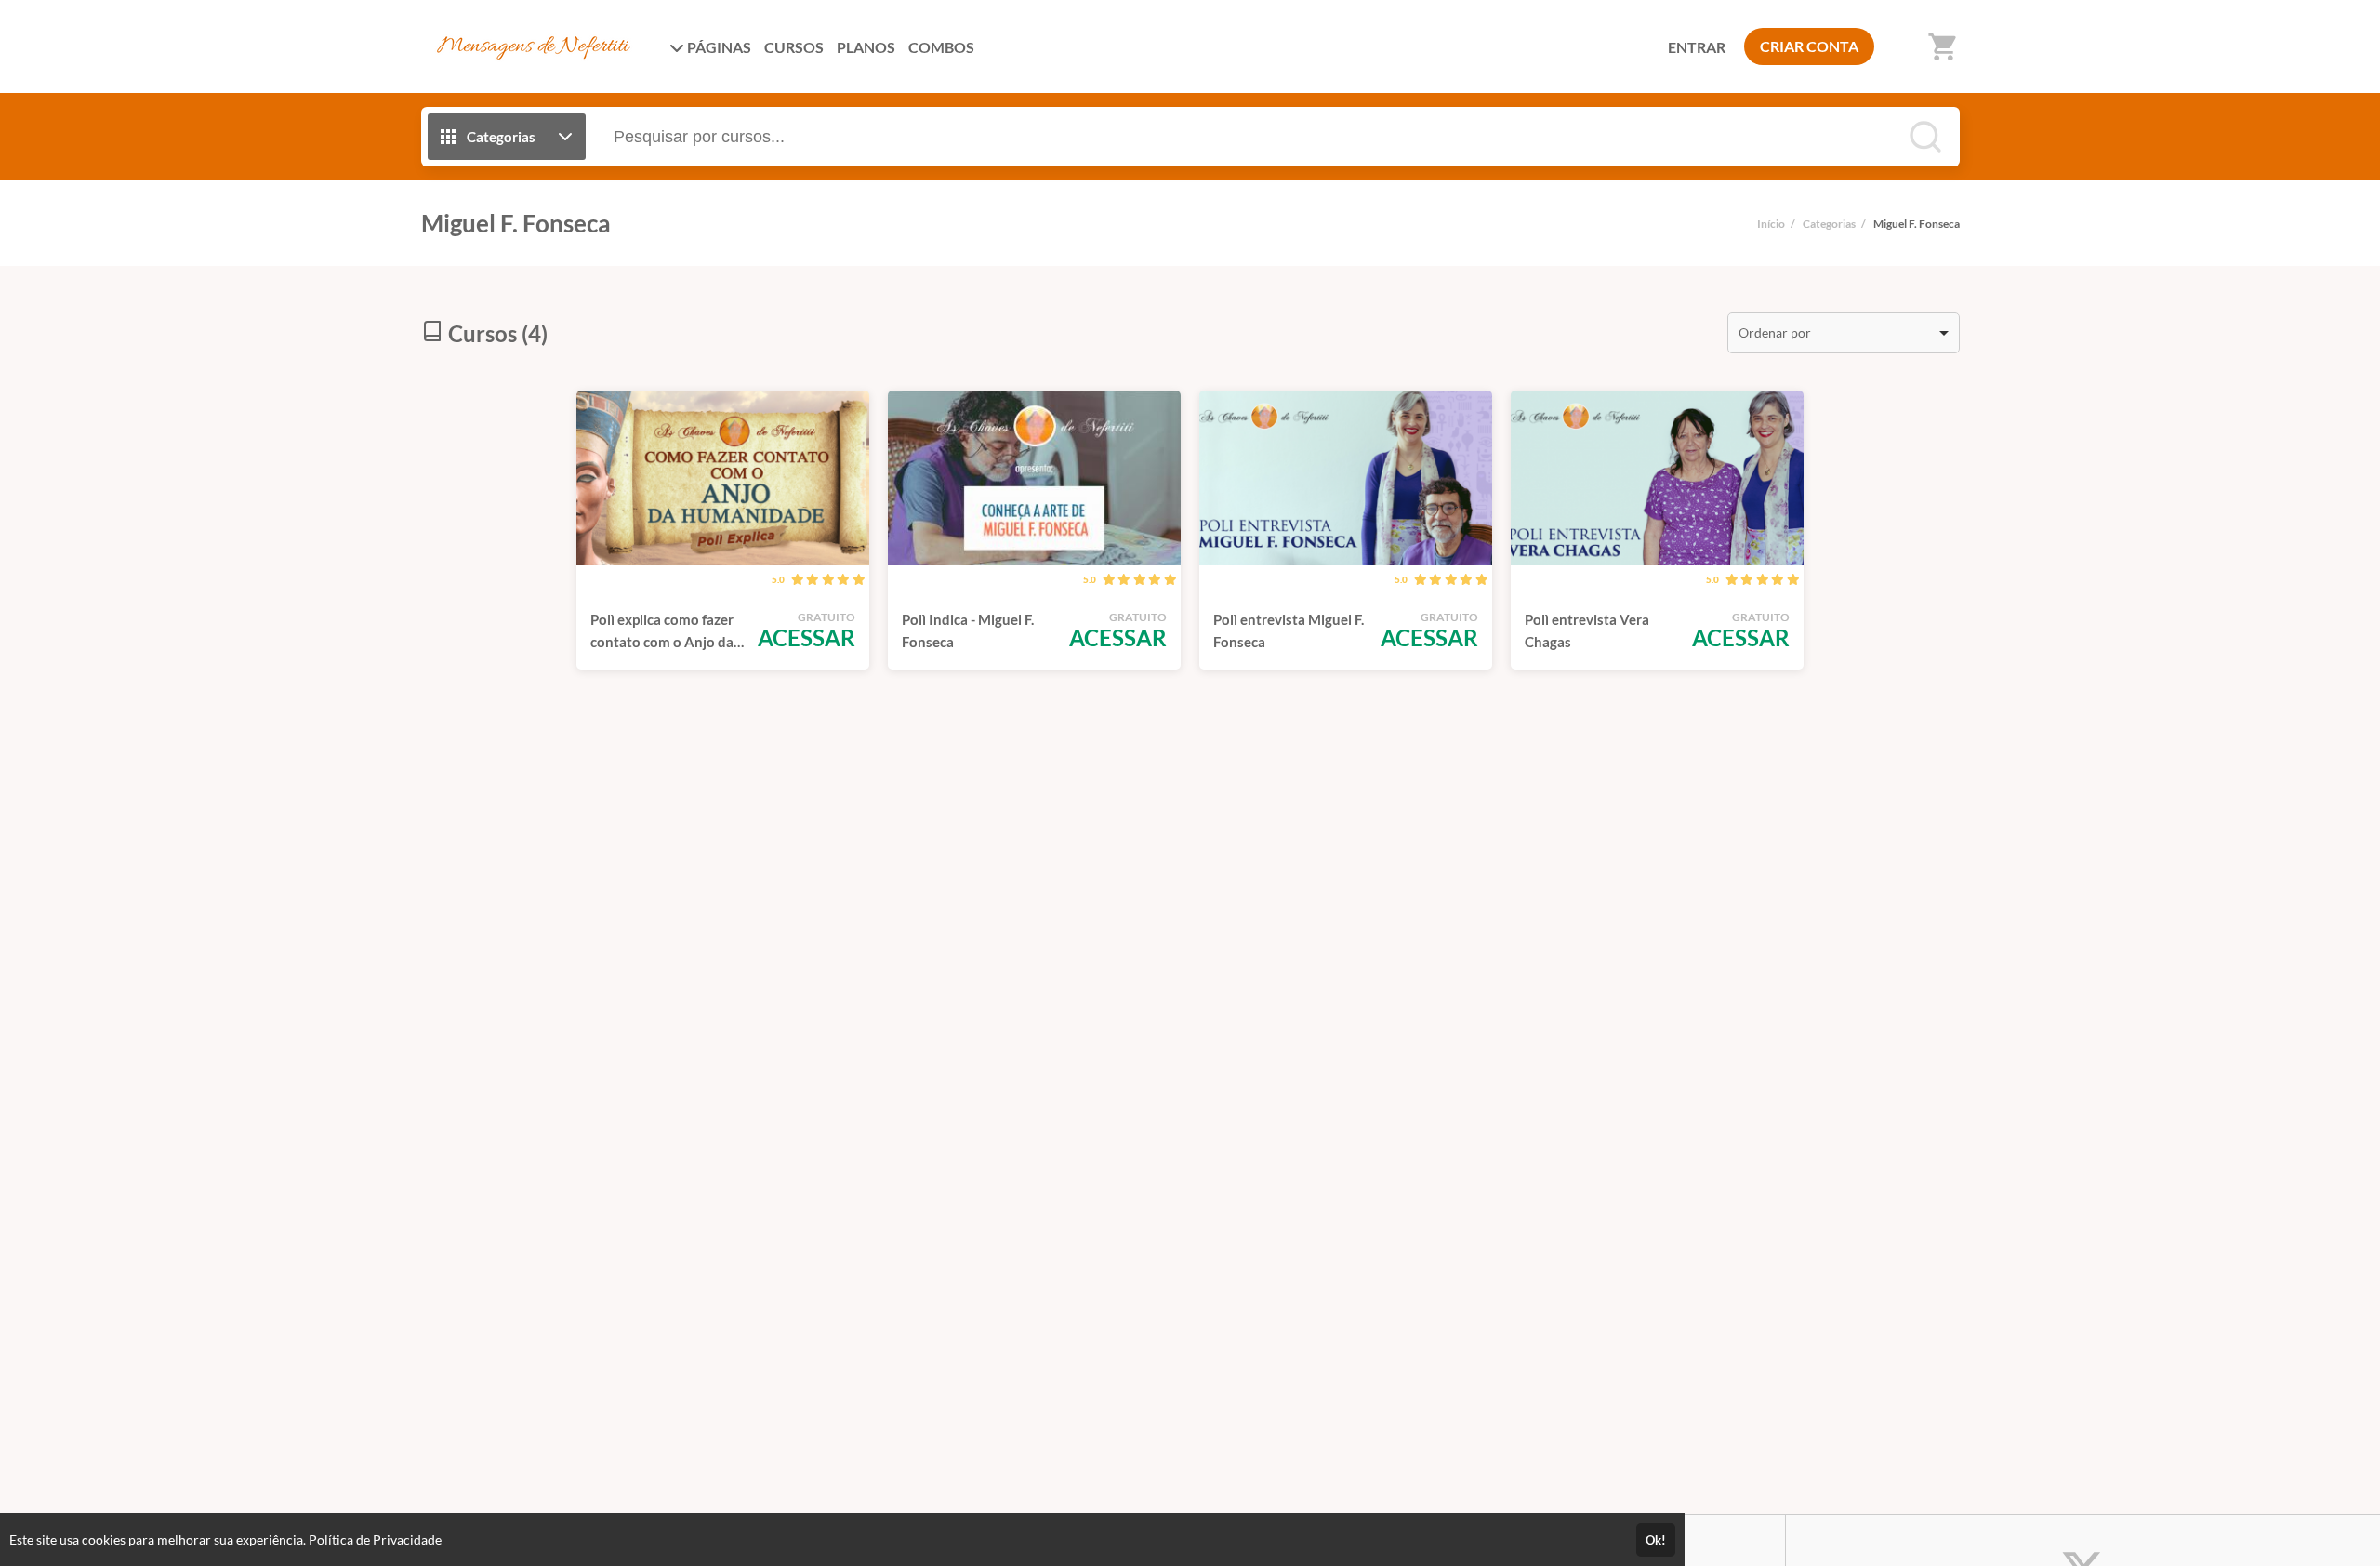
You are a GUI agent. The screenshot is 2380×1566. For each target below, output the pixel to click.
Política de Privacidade (375, 1539)
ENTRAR (1697, 47)
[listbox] (1844, 333)
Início (1771, 224)
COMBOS (941, 47)
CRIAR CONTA (1809, 46)
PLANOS (866, 47)
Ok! (1656, 1540)
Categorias (1829, 224)
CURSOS (794, 47)
